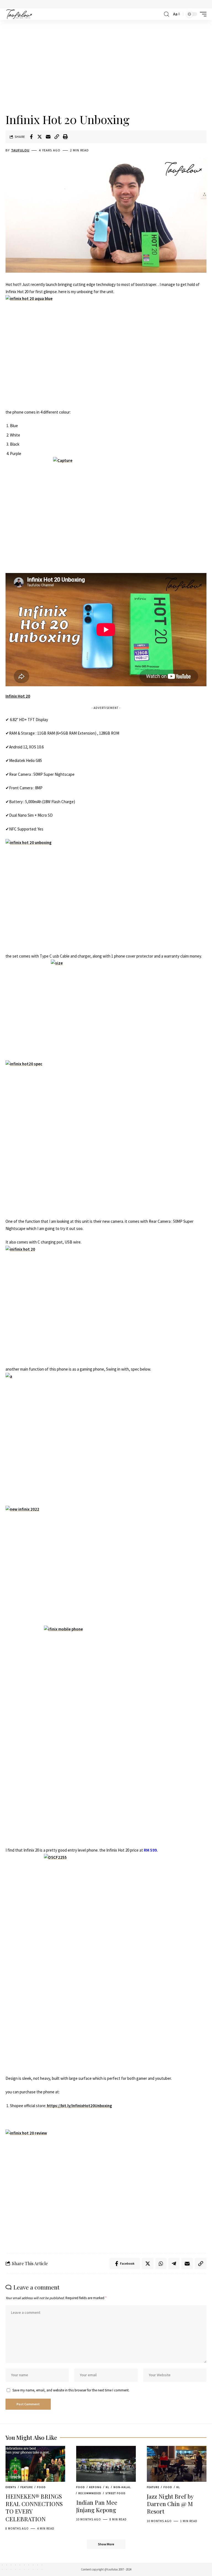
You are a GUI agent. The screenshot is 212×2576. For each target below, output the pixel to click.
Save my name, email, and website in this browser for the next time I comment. (71, 2390)
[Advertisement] (106, 67)
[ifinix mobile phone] (106, 1736)
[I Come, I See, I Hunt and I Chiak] (19, 14)
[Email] (48, 137)
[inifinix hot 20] (106, 1302)
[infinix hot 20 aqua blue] (106, 352)
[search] (166, 14)
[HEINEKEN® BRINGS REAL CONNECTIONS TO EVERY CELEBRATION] (35, 2464)
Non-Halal (122, 2487)
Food (41, 2487)
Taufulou (20, 150)
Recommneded (90, 2493)
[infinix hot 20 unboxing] (106, 896)
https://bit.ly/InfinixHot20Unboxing (79, 2106)
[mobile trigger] (202, 14)
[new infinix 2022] (106, 1562)
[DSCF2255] (106, 1964)
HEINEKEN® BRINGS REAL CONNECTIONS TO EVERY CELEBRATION (34, 2507)
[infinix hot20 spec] (106, 1136)
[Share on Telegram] (174, 2264)
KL (108, 2487)
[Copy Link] (57, 137)
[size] (106, 1007)
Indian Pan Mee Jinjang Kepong (97, 2506)
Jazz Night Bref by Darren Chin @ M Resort (170, 2504)
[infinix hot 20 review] (106, 2187)
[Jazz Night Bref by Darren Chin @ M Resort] (177, 2464)
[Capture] (108, 505)
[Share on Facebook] (31, 137)
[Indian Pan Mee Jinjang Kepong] (106, 2464)
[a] (106, 1439)
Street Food (116, 2493)
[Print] (65, 137)
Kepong (95, 2487)
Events (11, 2487)
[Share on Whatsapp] (161, 2264)
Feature (27, 2487)
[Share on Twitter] (40, 137)
